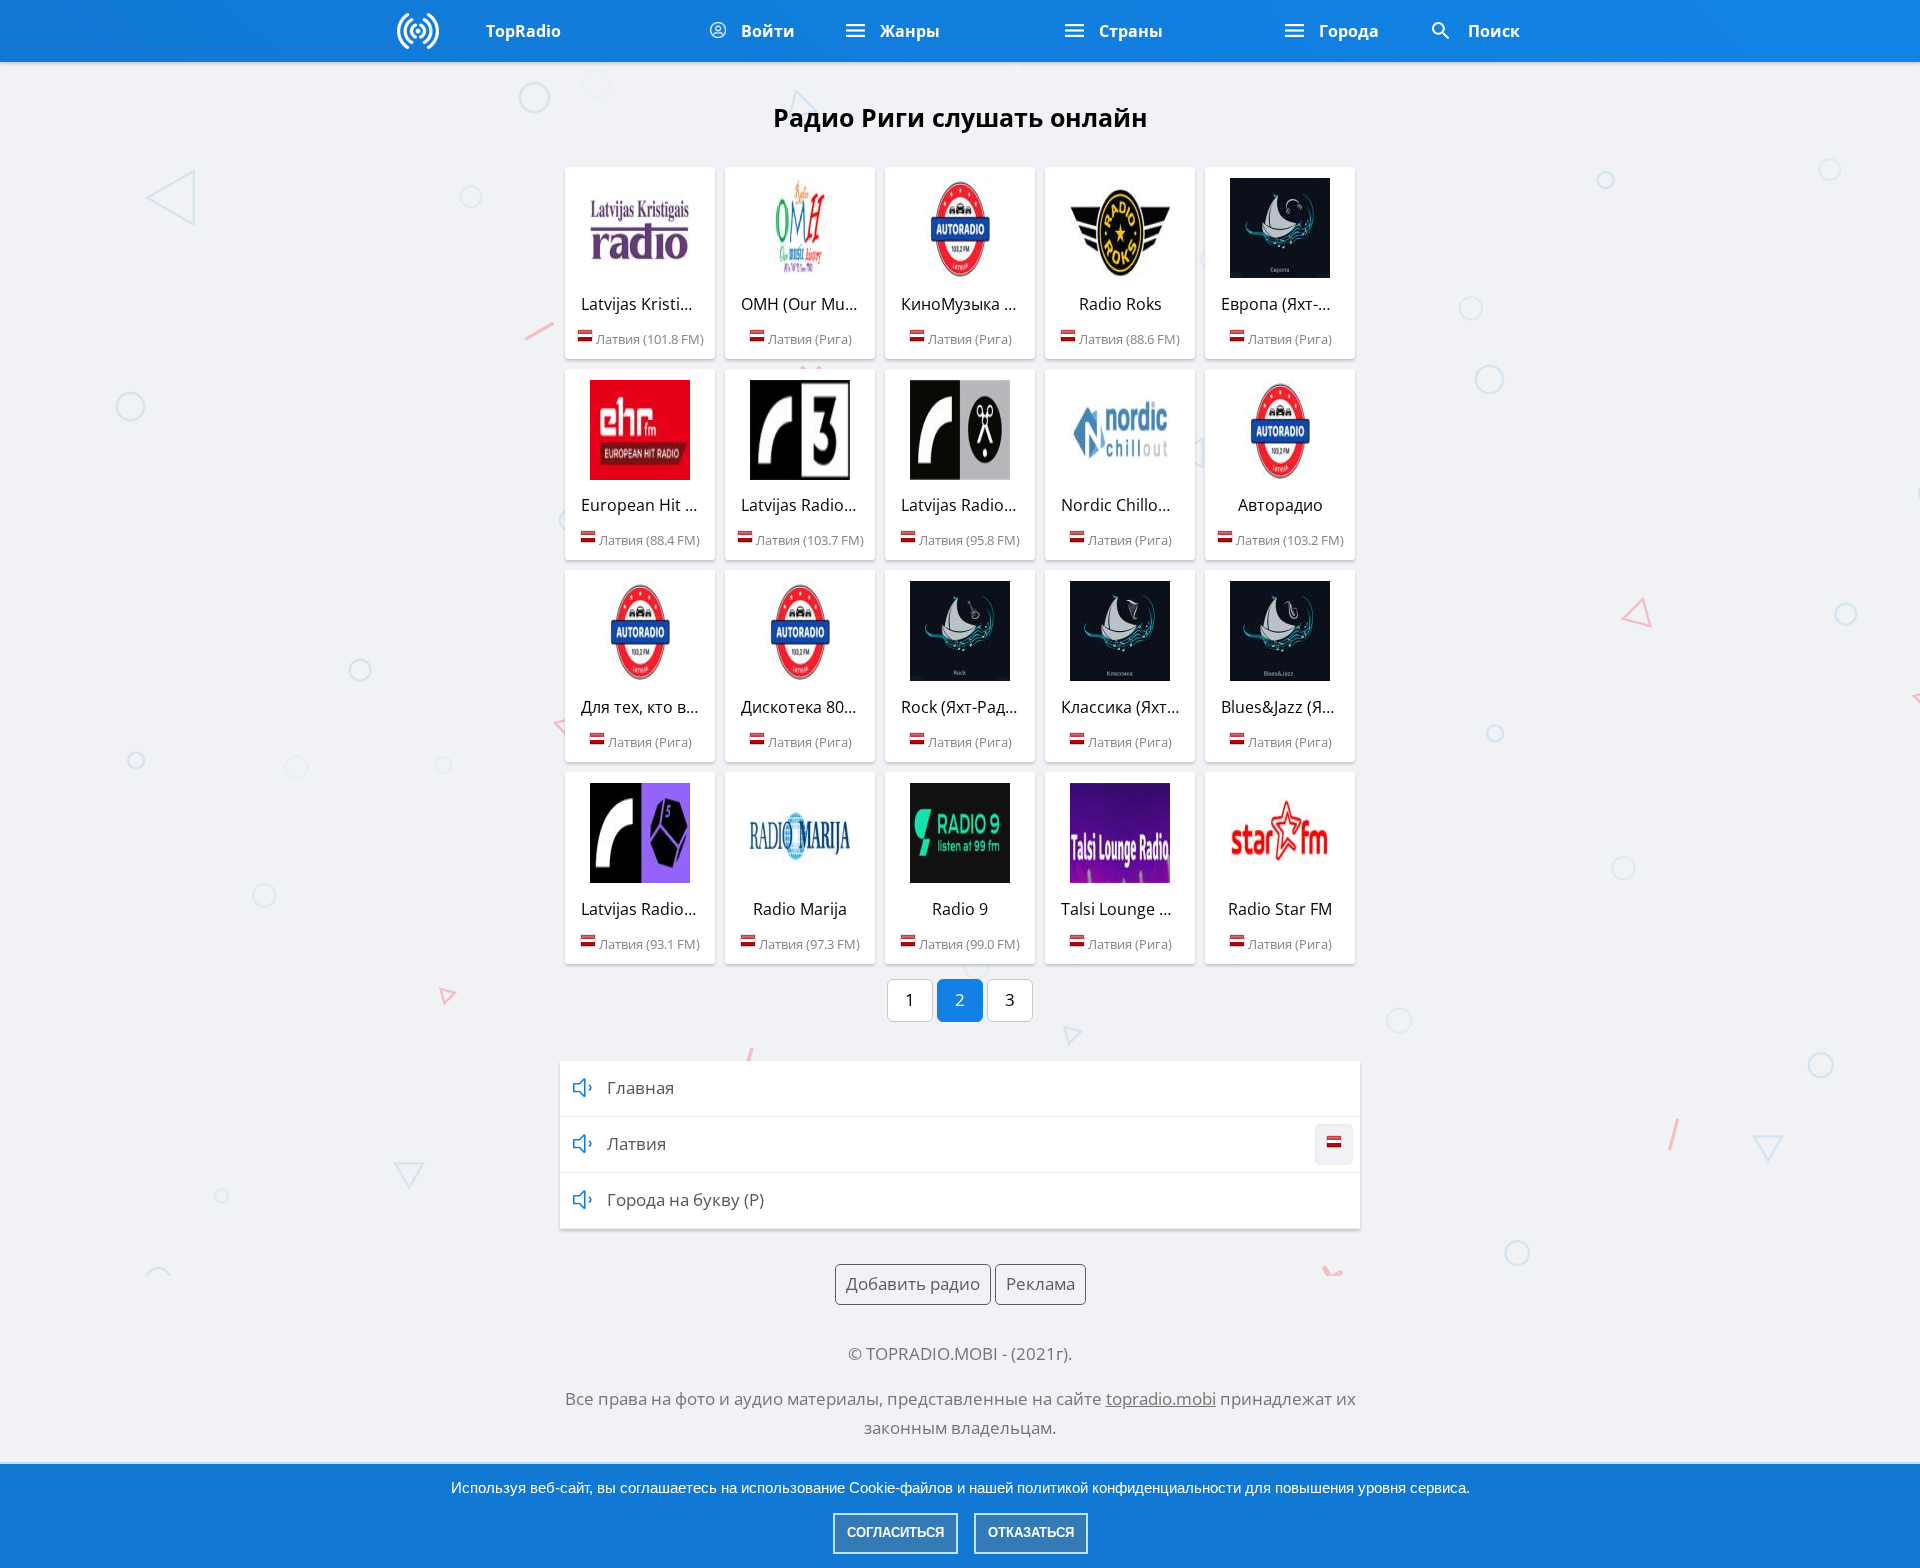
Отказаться (1031, 1532)
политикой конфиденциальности (1129, 1487)
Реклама (1040, 1283)
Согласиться (895, 1532)
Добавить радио (913, 1283)
